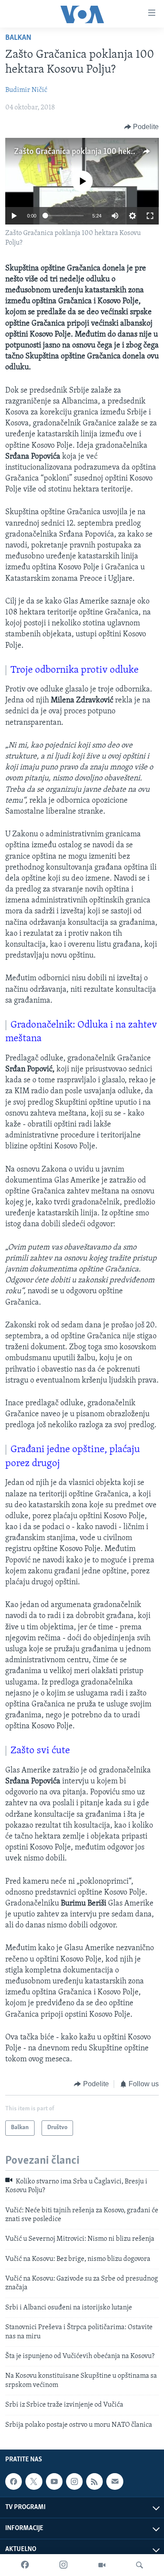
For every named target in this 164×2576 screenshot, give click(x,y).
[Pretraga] (140, 2565)
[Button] (142, 127)
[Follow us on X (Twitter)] (34, 2481)
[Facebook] (25, 2565)
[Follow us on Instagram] (74, 2481)
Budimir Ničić (26, 90)
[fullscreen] (150, 216)
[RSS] (94, 2481)
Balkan (18, 38)
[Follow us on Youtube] (54, 2481)
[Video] (102, 2565)
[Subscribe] (115, 2481)
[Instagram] (63, 2565)
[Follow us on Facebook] (14, 2481)
